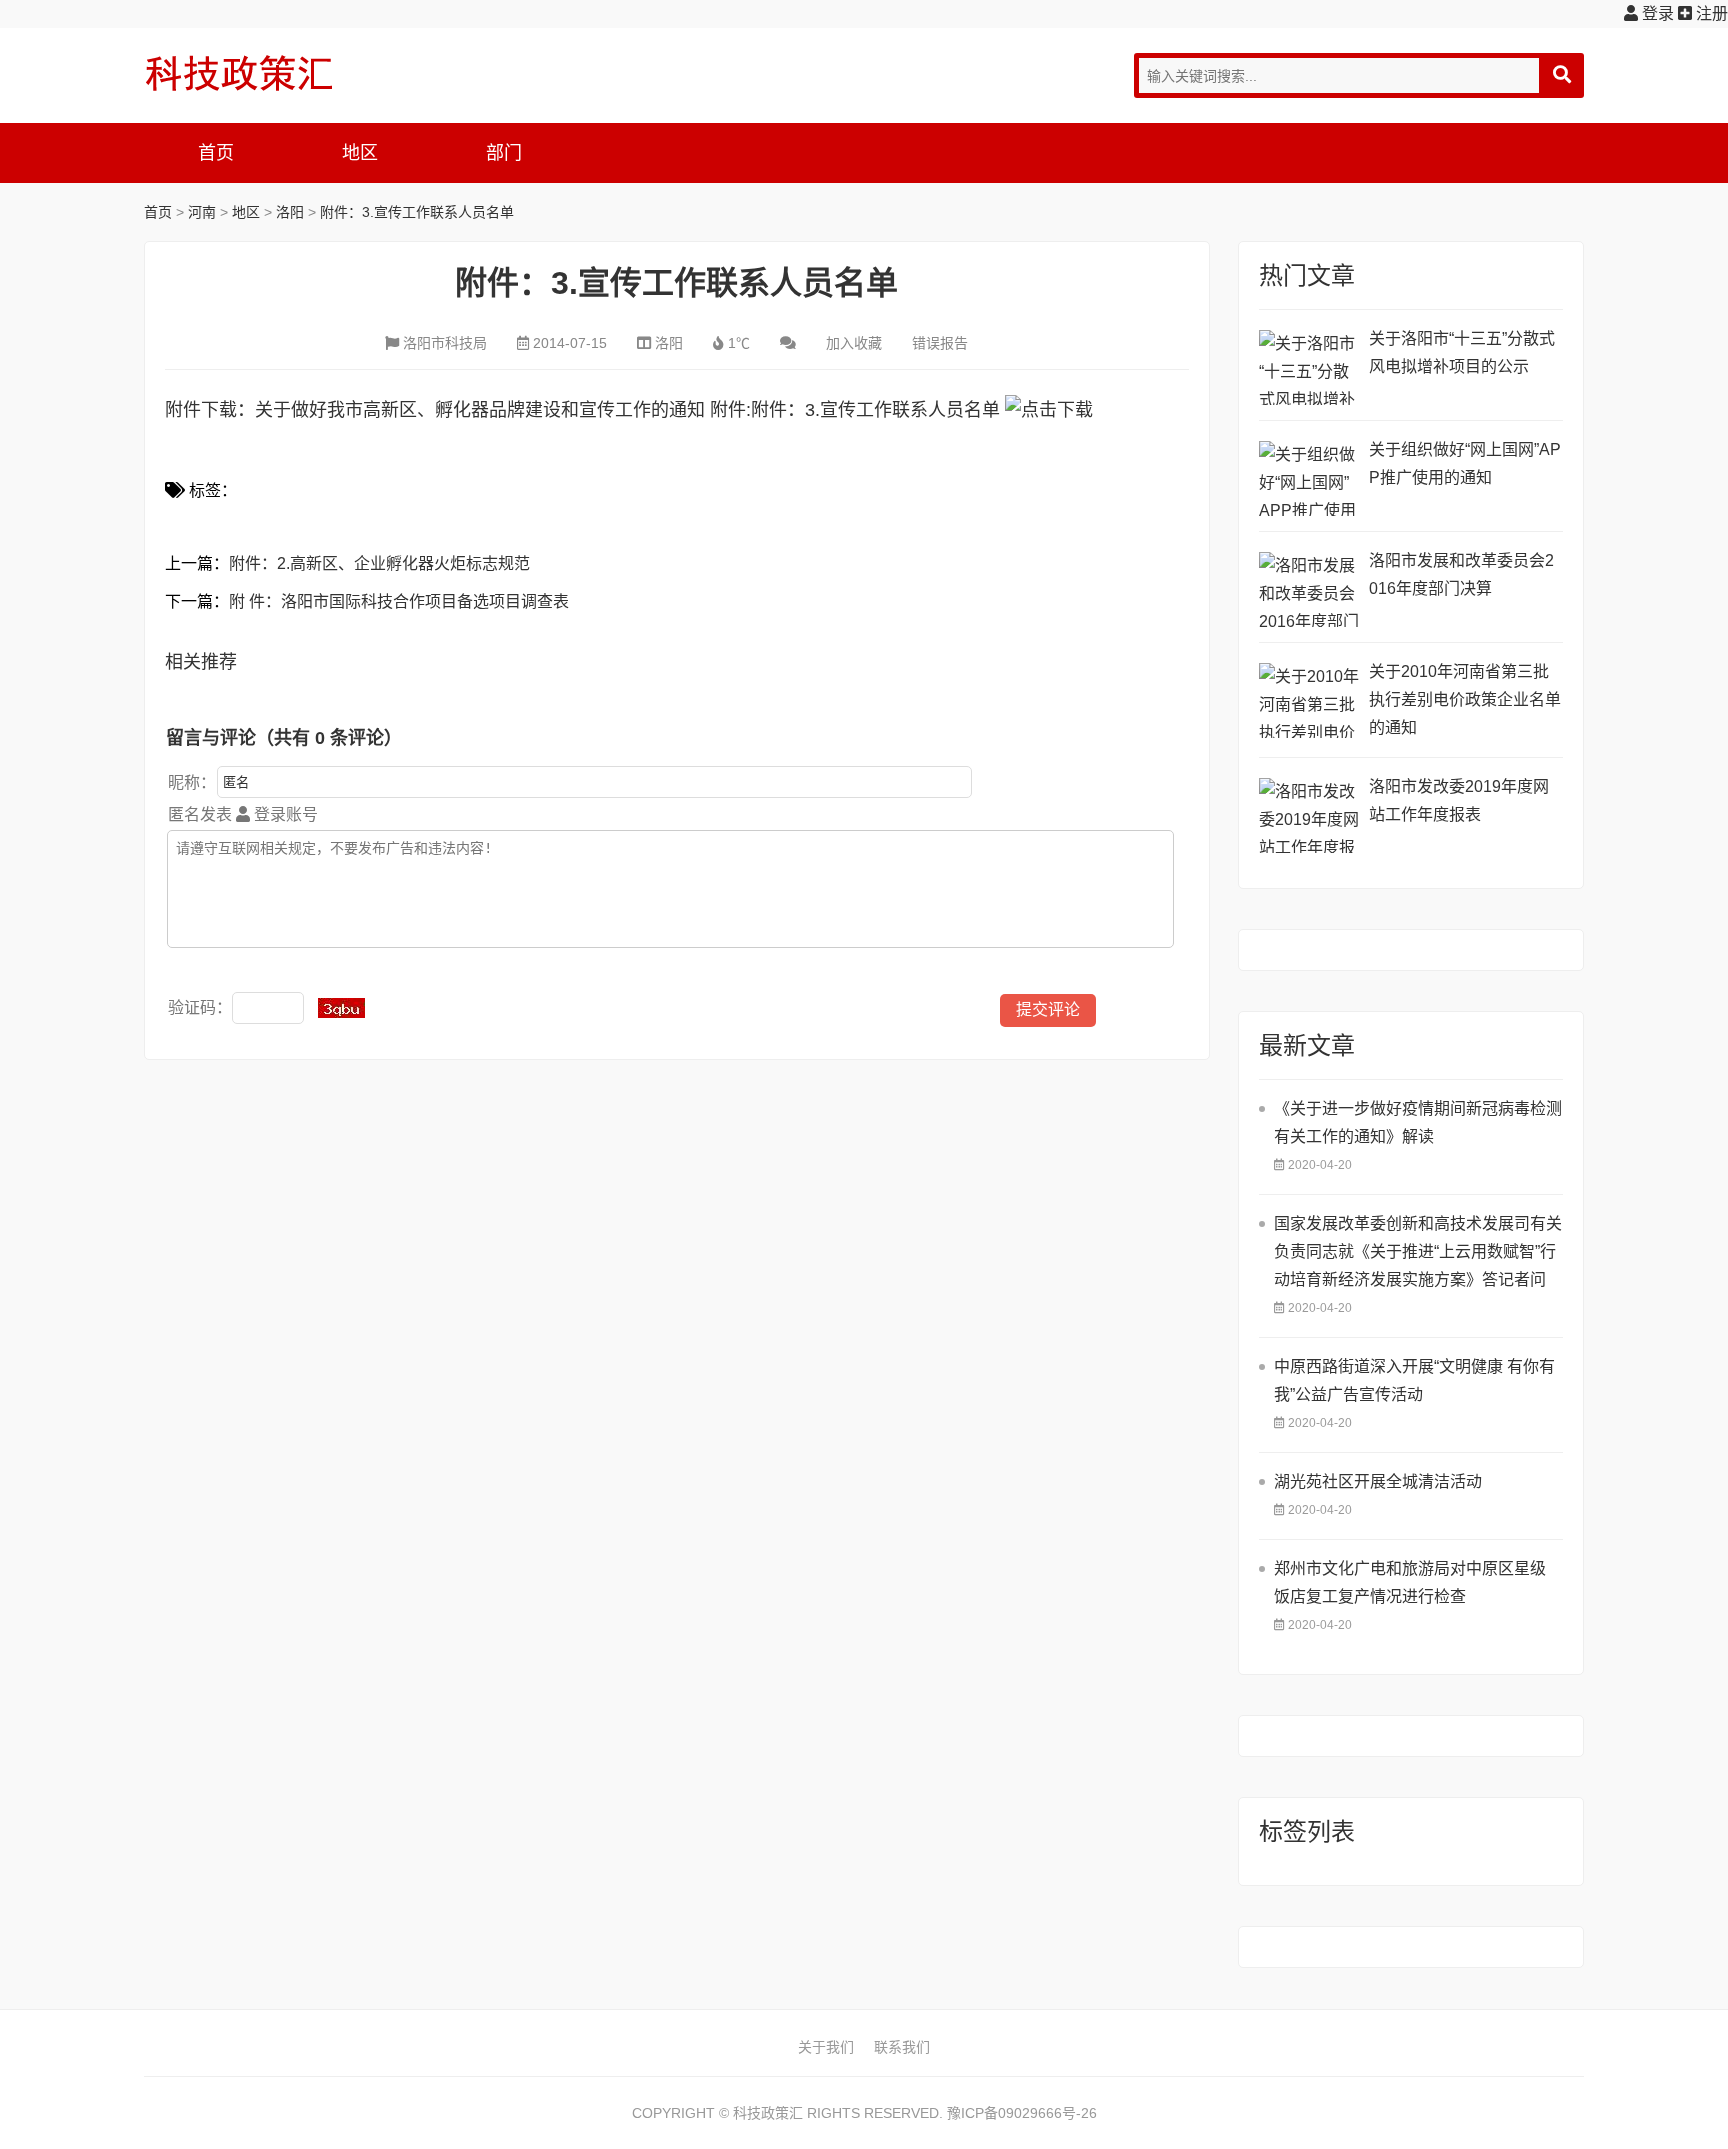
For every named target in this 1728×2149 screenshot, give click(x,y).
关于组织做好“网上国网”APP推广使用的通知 (1465, 463)
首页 (216, 153)
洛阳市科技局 (445, 343)
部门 (504, 153)
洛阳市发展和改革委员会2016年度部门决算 (1461, 574)
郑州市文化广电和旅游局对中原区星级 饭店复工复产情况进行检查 (1410, 1582)
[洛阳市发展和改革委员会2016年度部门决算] (1309, 589)
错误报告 (940, 343)
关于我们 (826, 2047)
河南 (202, 212)
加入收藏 (854, 343)
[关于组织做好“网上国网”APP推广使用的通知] (1309, 478)
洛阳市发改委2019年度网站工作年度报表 (1459, 800)
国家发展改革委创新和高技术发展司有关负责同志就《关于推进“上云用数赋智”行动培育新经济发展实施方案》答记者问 (1418, 1251)
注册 (1710, 13)
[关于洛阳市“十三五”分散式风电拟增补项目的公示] (1309, 367)
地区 (360, 153)
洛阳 (290, 212)
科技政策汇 (239, 73)
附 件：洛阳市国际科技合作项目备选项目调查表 (399, 601)
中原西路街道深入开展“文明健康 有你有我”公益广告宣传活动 (1414, 1380)
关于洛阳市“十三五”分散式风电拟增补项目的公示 (1462, 352)
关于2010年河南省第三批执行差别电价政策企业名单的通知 (1465, 699)
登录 (1656, 13)
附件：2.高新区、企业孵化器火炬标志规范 (379, 563)
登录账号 (284, 814)
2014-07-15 (570, 343)
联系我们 (902, 2047)
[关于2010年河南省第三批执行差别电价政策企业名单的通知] (1309, 700)
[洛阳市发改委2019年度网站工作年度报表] (1309, 815)
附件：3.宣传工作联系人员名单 (417, 212)
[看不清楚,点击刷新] (341, 1008)
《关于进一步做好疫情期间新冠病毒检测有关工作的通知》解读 (1418, 1122)
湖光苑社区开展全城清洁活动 (1378, 1481)
